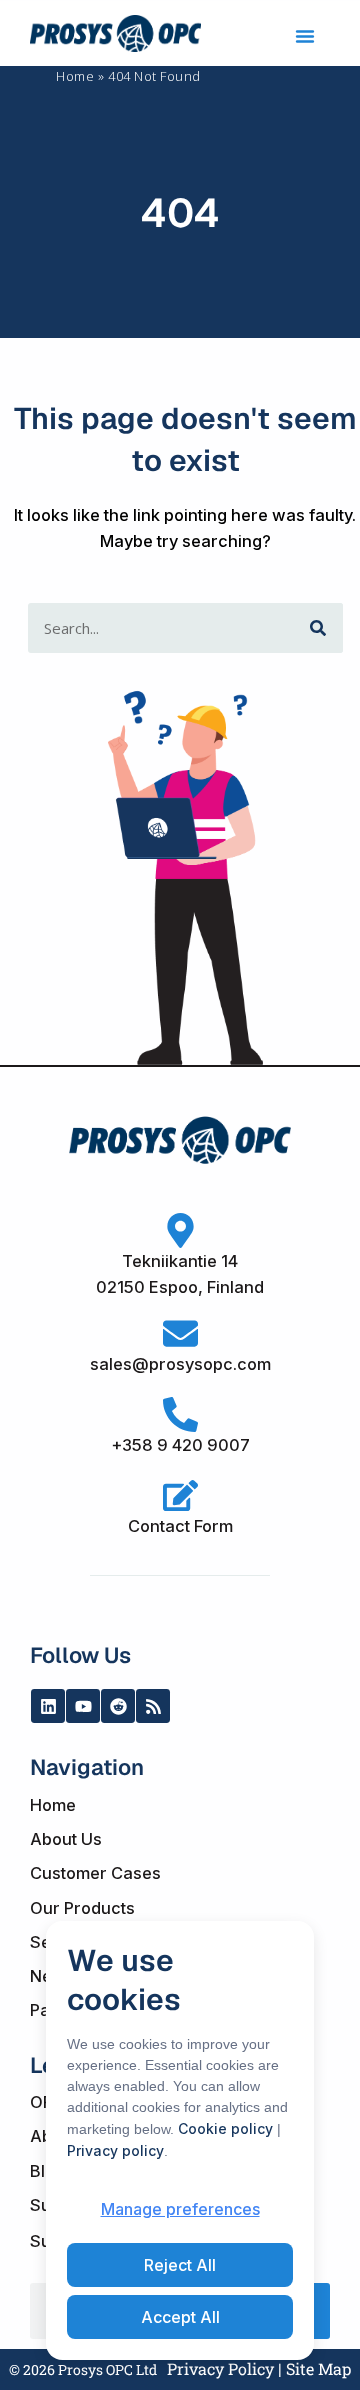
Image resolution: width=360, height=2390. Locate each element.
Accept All (180, 2317)
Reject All (180, 2265)
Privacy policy (115, 2150)
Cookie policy (225, 2128)
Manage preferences (180, 2209)
